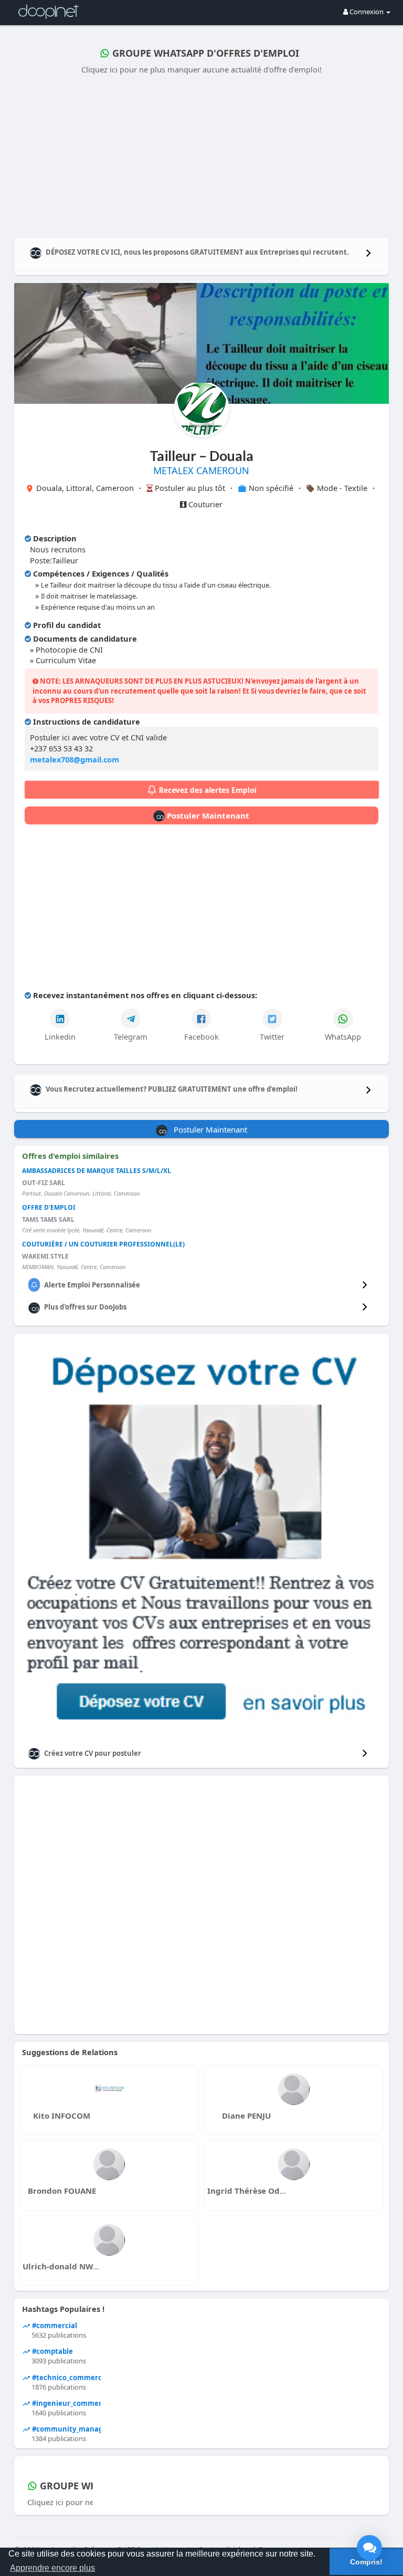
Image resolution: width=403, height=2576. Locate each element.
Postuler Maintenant (207, 815)
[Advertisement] (202, 154)
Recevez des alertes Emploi (207, 790)
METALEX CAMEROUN (201, 470)
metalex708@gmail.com (75, 759)
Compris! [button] (366, 2562)
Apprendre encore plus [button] (52, 2568)
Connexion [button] (367, 12)
